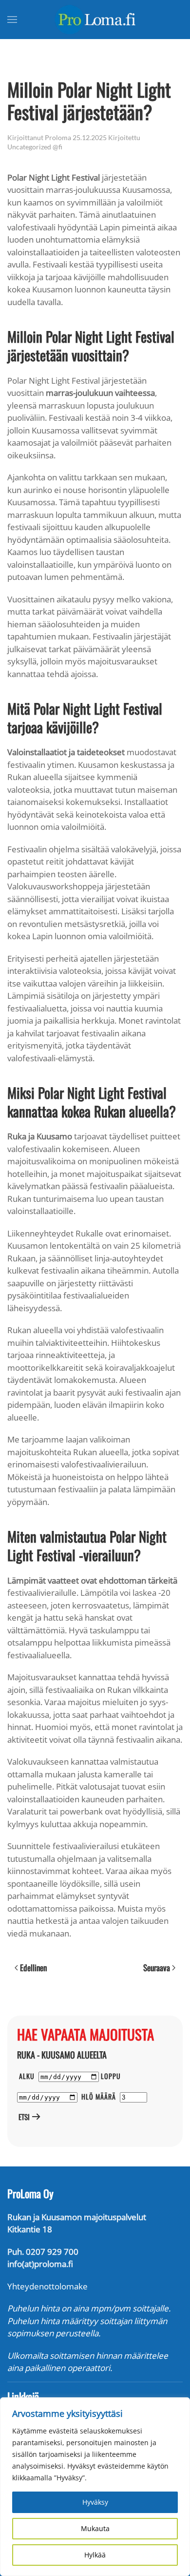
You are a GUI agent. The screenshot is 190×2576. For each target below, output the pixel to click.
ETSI (23, 2117)
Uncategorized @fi (35, 147)
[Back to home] (95, 20)
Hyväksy (95, 2502)
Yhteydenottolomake (47, 2286)
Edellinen (33, 1968)
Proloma (58, 137)
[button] (12, 20)
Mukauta (95, 2528)
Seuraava (157, 1968)
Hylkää (95, 2555)
